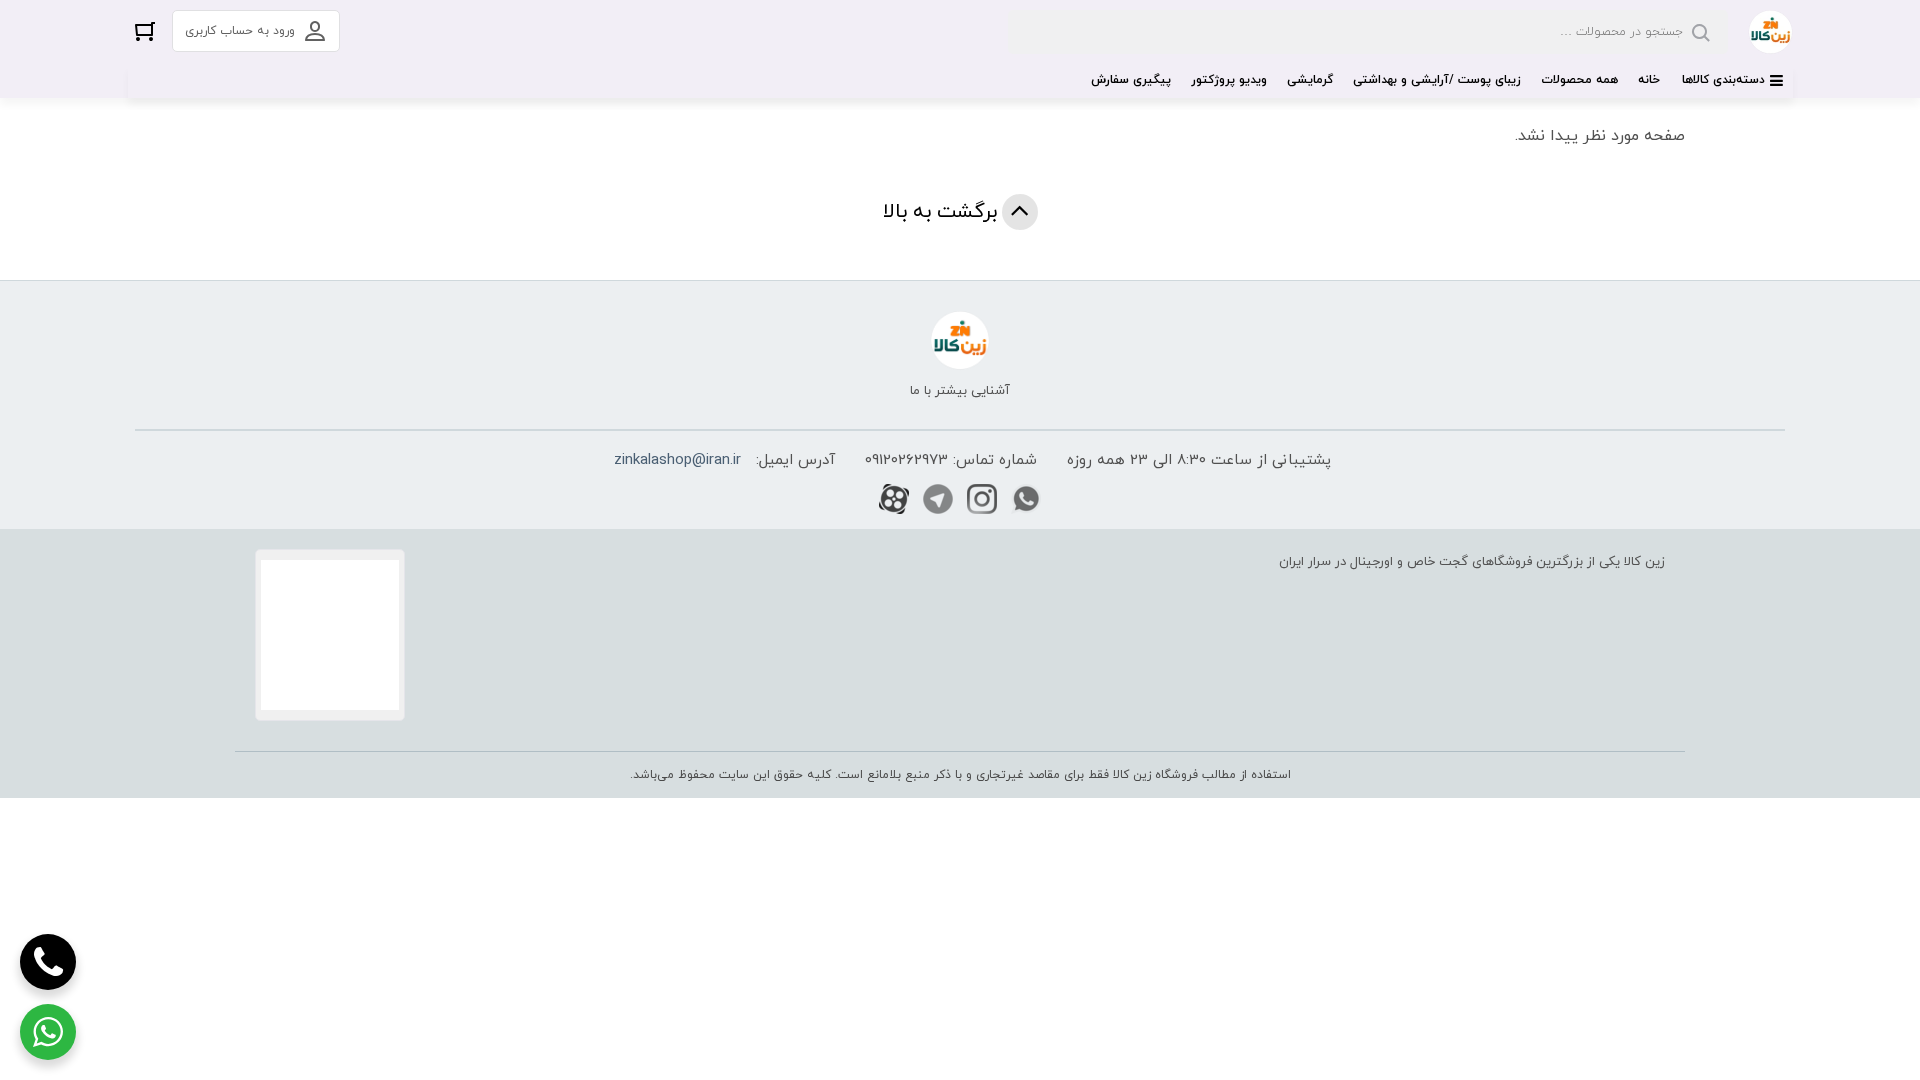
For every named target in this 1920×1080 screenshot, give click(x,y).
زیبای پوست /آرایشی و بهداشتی (1437, 80)
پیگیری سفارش (1131, 80)
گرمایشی (1310, 80)
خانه (1649, 80)
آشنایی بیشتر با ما (960, 391)
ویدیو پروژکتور (1229, 80)
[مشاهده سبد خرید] (145, 30)
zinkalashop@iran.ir (677, 460)
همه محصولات (1579, 80)
